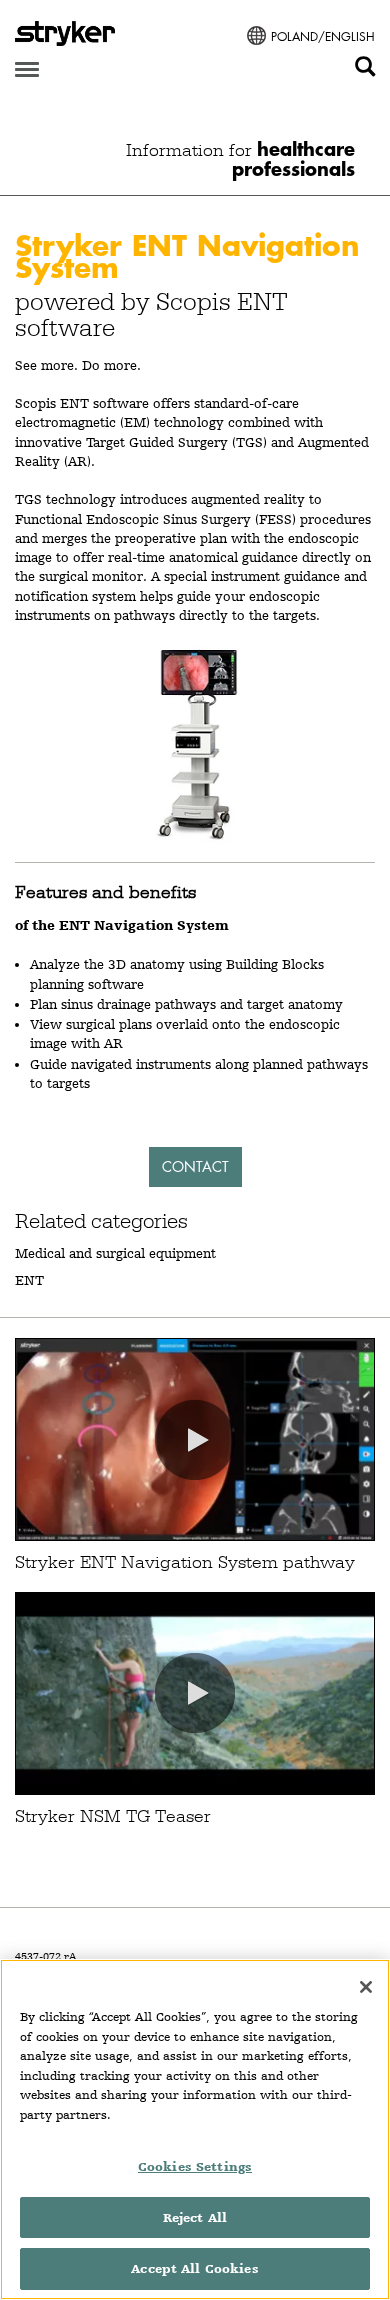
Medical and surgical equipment (115, 1253)
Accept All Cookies (194, 2268)
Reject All (195, 2217)
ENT (29, 1280)
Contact (195, 1166)
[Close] (366, 1987)
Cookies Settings (195, 2166)
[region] (195, 2129)
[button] (195, 1440)
